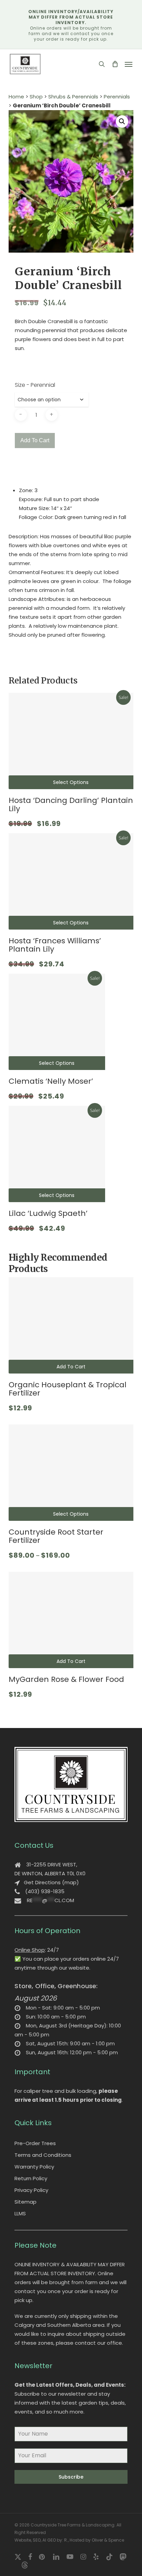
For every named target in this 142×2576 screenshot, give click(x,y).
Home (16, 97)
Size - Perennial (35, 385)
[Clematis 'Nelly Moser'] (57, 1022)
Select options (71, 782)
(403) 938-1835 (45, 1891)
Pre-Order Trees (35, 2143)
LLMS (20, 2213)
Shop (36, 97)
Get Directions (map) (51, 1882)
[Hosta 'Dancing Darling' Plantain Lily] (71, 741)
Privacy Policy (31, 2190)
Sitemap (26, 2202)
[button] (129, 64)
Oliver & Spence (108, 2540)
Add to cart (35, 440)
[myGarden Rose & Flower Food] (71, 1620)
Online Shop (30, 1950)
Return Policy (31, 2178)
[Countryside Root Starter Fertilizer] (71, 1473)
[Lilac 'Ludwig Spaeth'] (57, 1154)
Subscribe (71, 2477)
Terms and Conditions (43, 2155)
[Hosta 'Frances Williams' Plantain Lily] (71, 881)
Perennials (117, 97)
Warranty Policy (34, 2167)
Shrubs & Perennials (73, 97)
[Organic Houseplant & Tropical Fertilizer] (71, 1325)
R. (66, 2540)
